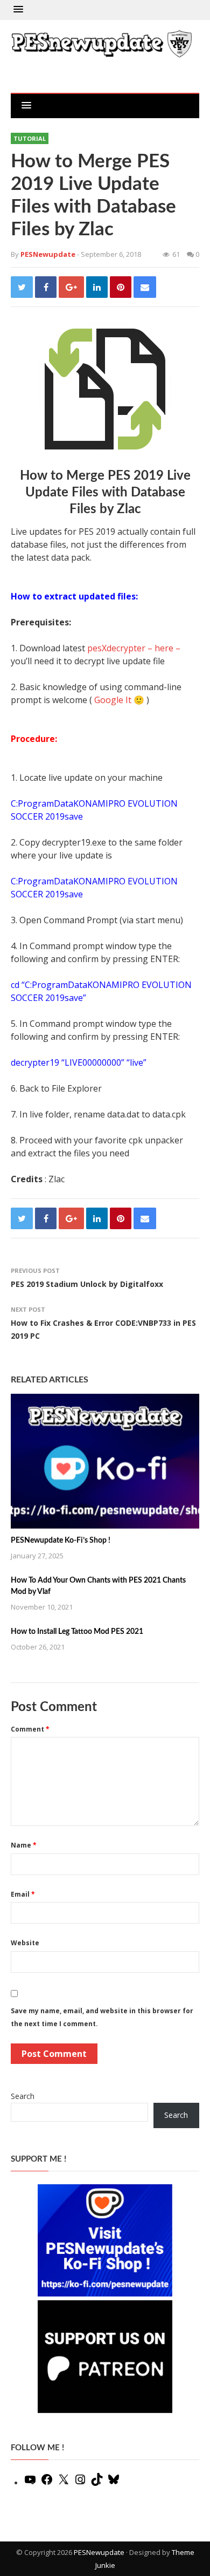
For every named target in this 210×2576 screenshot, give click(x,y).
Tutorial (30, 138)
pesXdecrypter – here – (134, 648)
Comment (30, 1729)
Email (23, 1894)
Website (25, 1943)
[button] (18, 10)
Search (23, 2096)
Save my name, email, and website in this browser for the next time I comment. (102, 2017)
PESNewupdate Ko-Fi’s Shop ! (61, 1541)
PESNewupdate (99, 2552)
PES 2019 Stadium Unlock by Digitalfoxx (87, 1284)
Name (24, 1845)
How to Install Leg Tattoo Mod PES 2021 (77, 1632)
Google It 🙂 (119, 700)
